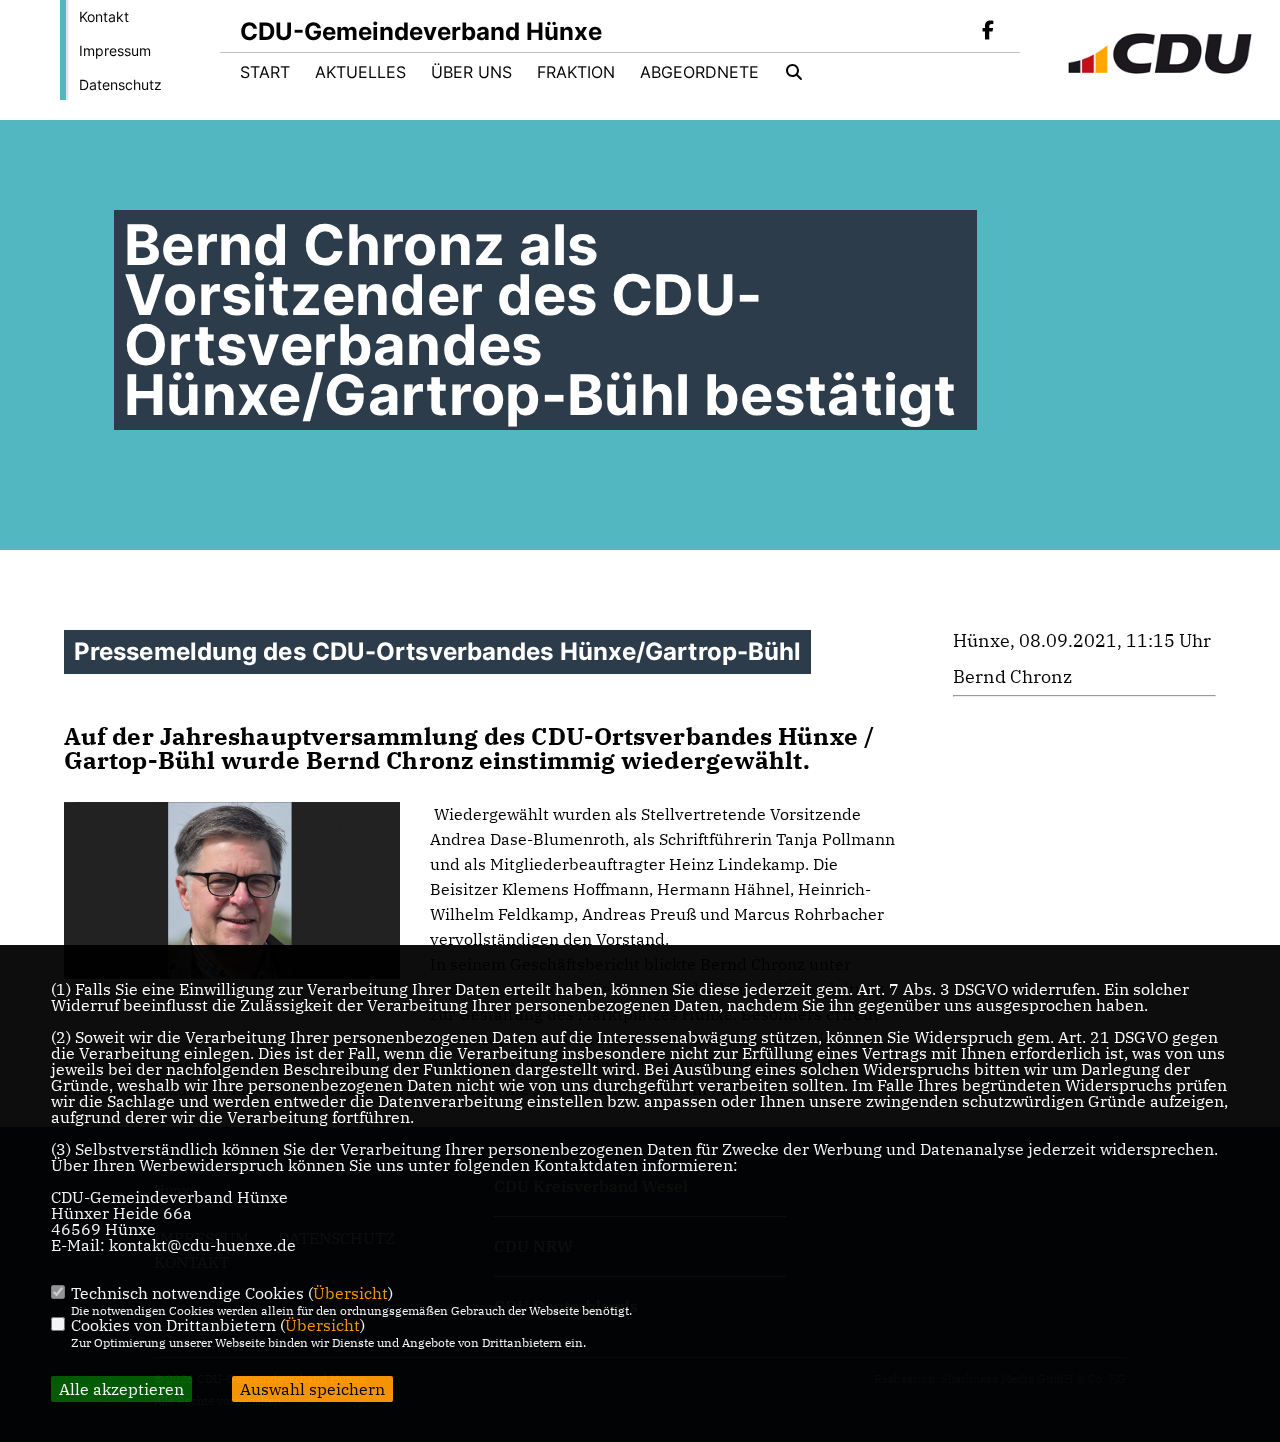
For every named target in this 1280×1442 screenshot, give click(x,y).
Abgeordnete (699, 72)
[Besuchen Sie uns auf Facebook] (988, 32)
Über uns (471, 72)
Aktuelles (360, 72)
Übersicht (350, 1293)
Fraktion (576, 72)
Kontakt (104, 16)
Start (265, 72)
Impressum (115, 50)
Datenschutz (120, 84)
